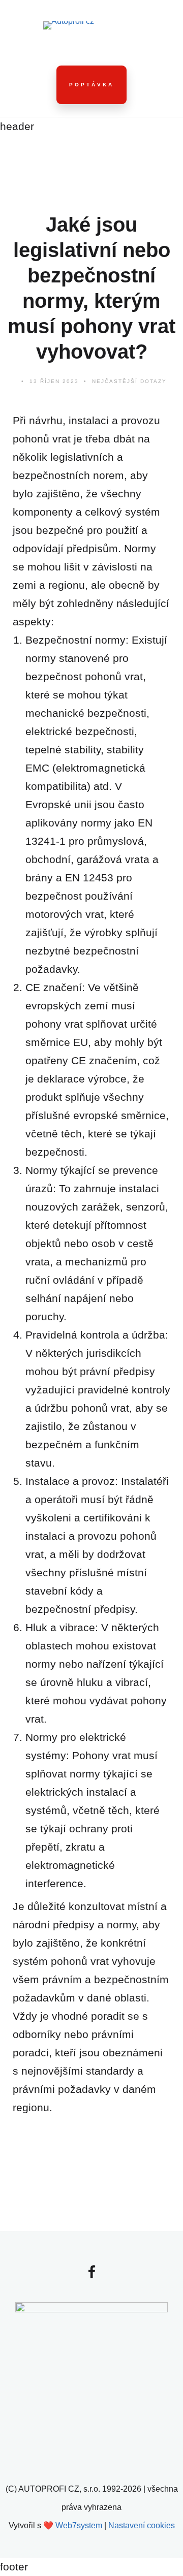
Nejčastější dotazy (129, 381)
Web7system (79, 2525)
